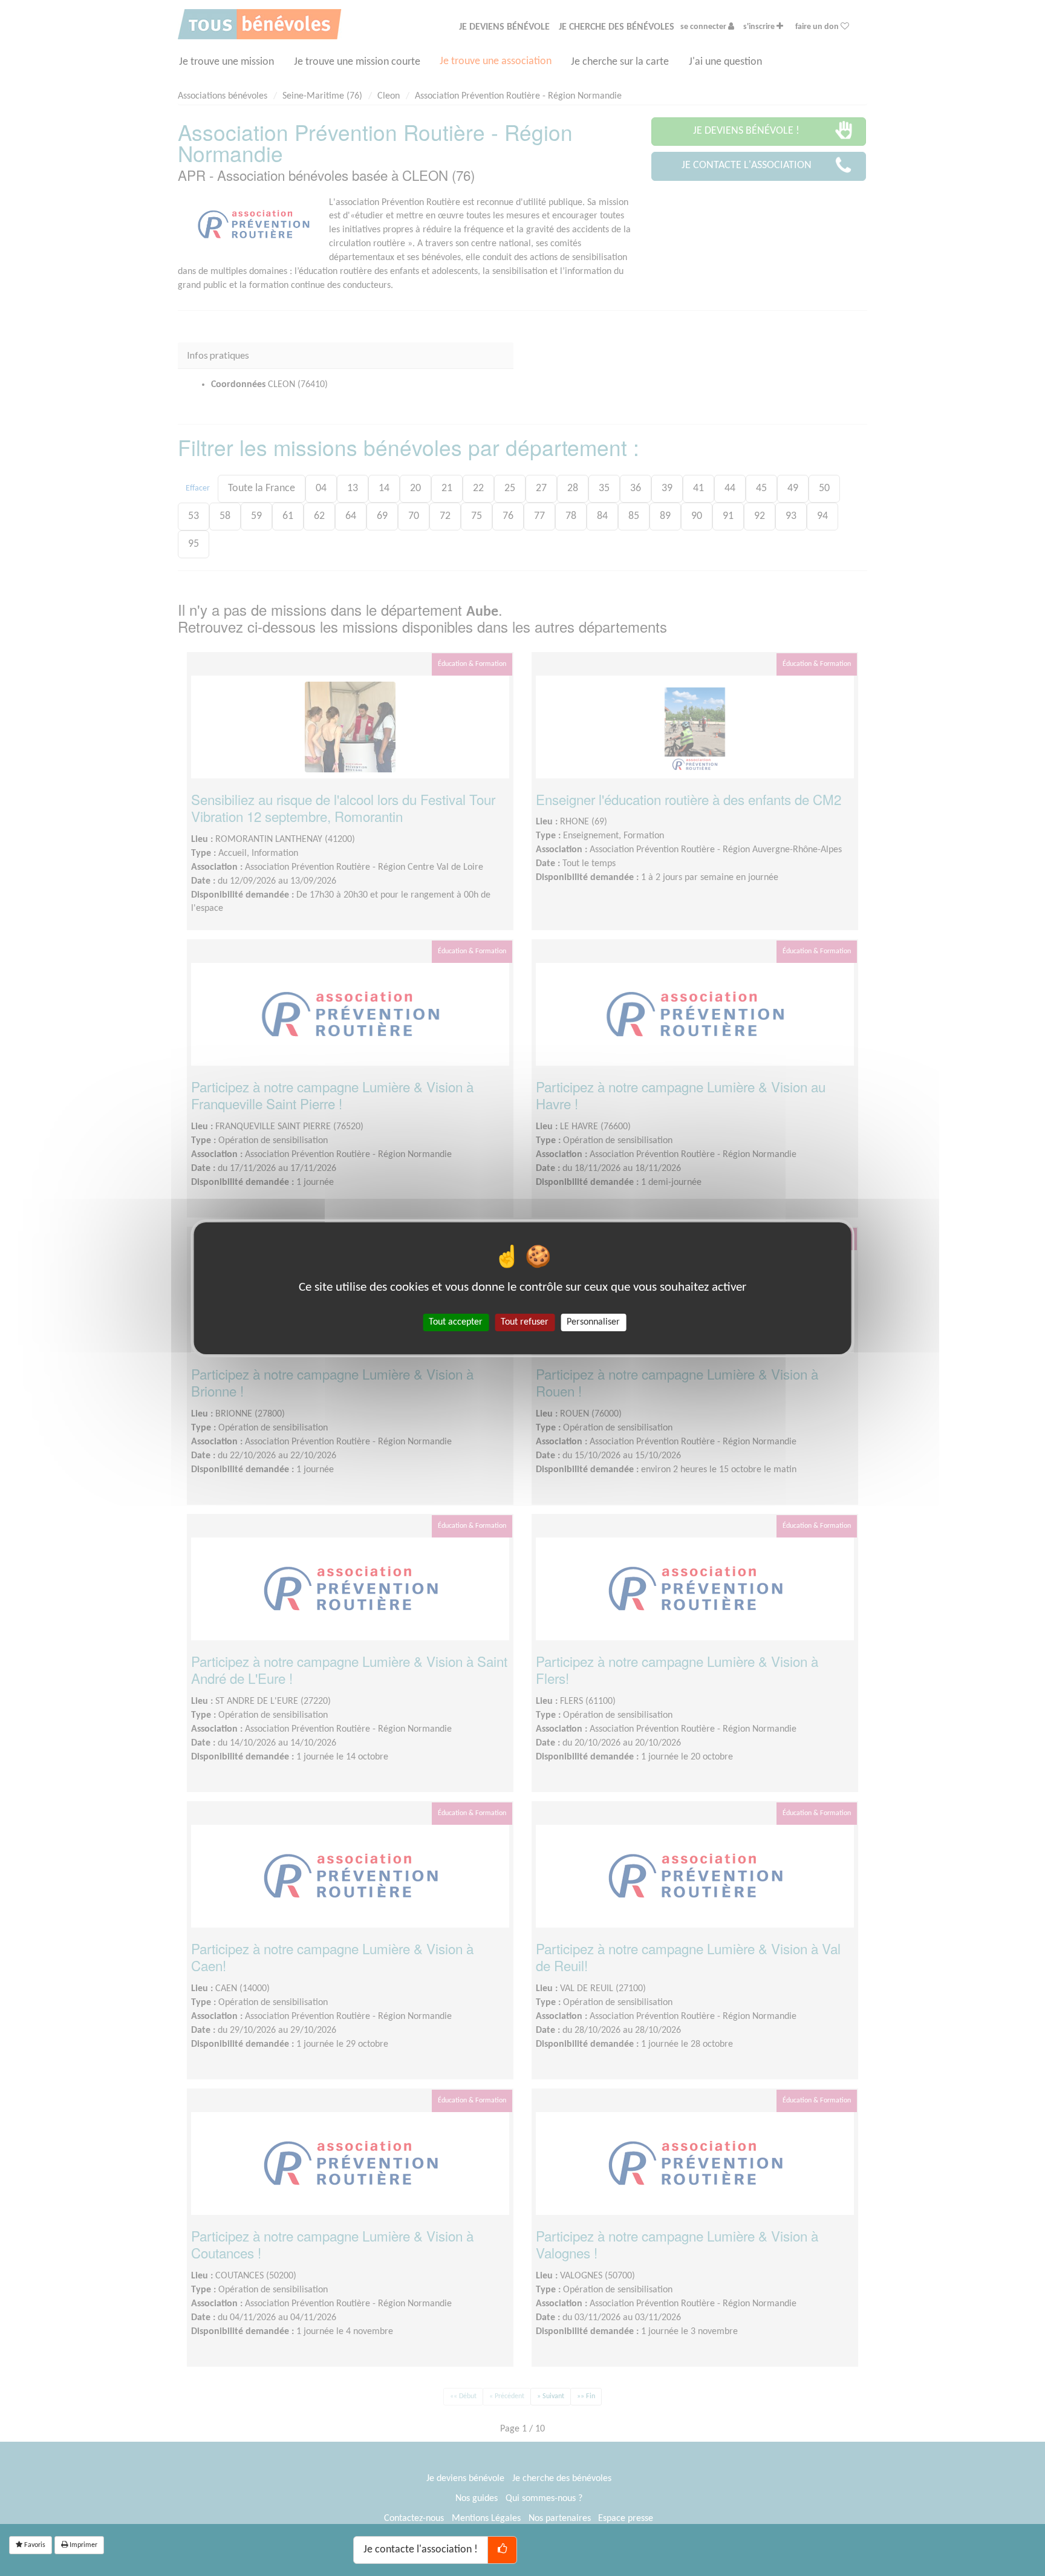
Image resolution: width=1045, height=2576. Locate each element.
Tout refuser (525, 1322)
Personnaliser (593, 1322)
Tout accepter (456, 1322)
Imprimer (83, 2545)
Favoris (34, 2545)
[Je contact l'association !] (502, 2550)
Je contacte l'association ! (421, 2550)
